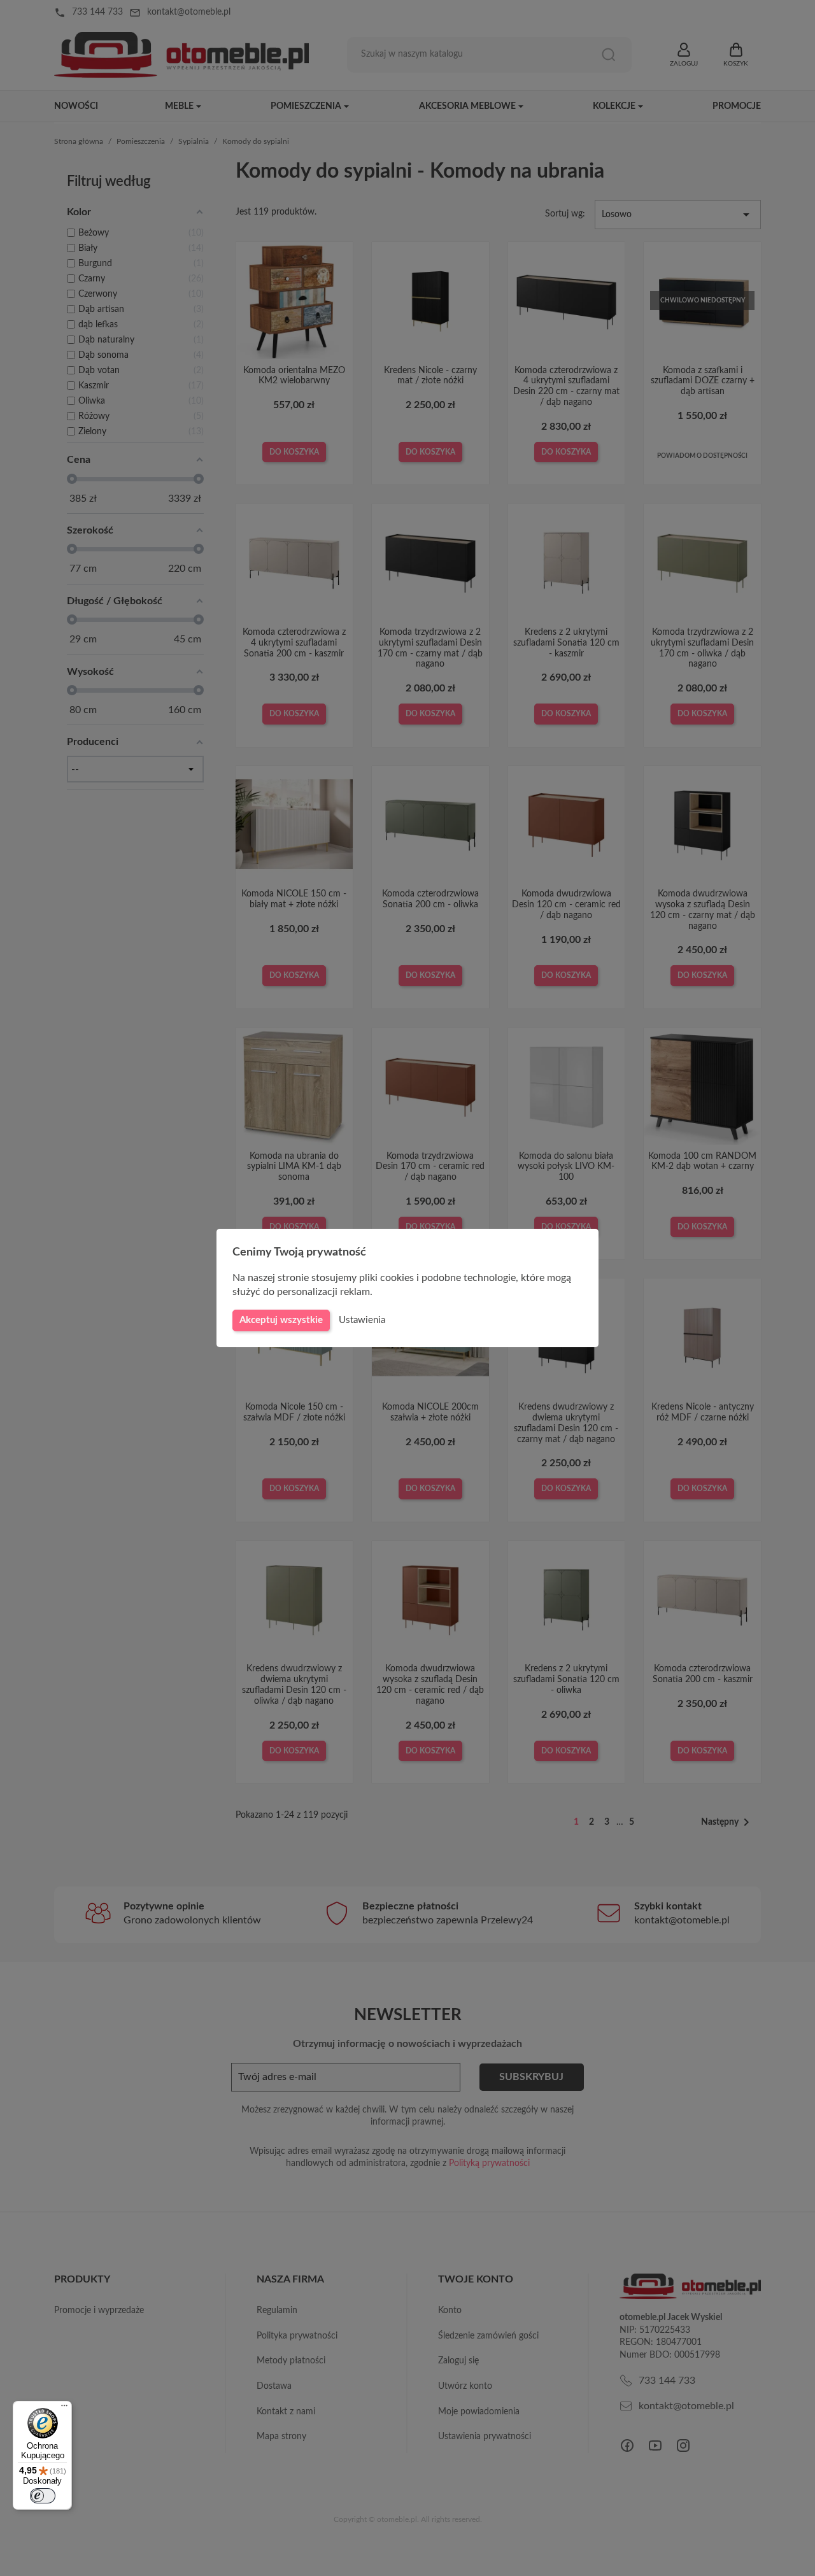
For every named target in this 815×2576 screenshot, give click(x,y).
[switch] (43, 2496)
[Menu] (64, 2409)
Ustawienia (362, 1320)
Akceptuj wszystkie (281, 1320)
